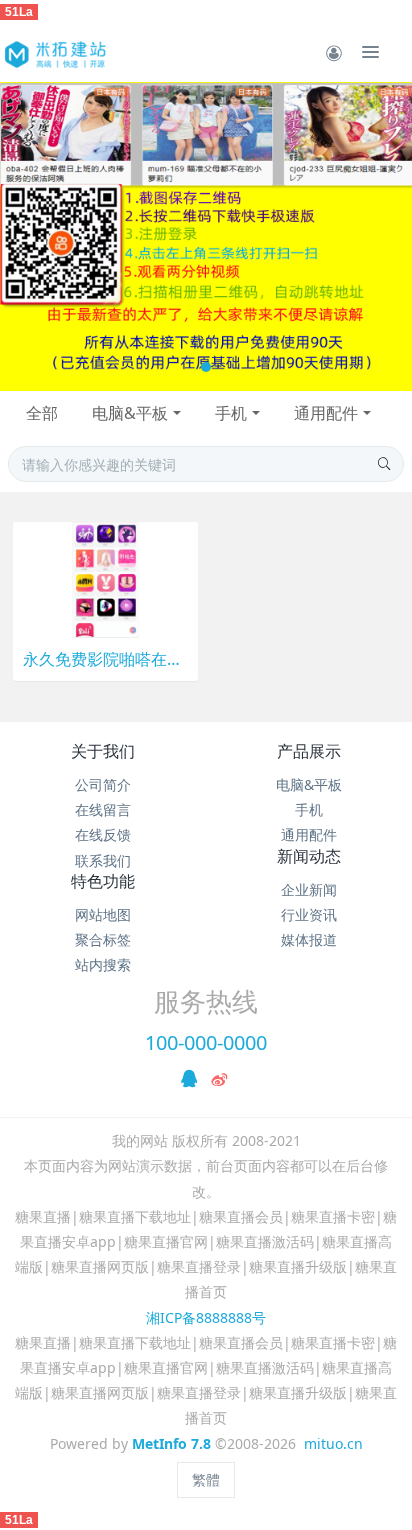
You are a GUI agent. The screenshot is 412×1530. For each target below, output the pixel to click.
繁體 (206, 1479)
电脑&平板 (130, 413)
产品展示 (309, 751)
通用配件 (326, 413)
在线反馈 (103, 834)
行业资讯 (309, 914)
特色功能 (103, 881)
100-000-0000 (206, 1042)
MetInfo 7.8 (171, 1443)
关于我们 (103, 751)
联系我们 (103, 860)
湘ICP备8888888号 (206, 1317)
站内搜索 (103, 964)
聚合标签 (103, 939)
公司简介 (103, 784)
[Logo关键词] (54, 52)
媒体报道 (309, 939)
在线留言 (103, 809)
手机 (231, 413)
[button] (25, 236)
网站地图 (103, 914)
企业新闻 (309, 889)
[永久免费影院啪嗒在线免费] (105, 578)
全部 (42, 413)
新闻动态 (309, 856)
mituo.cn (333, 1443)
